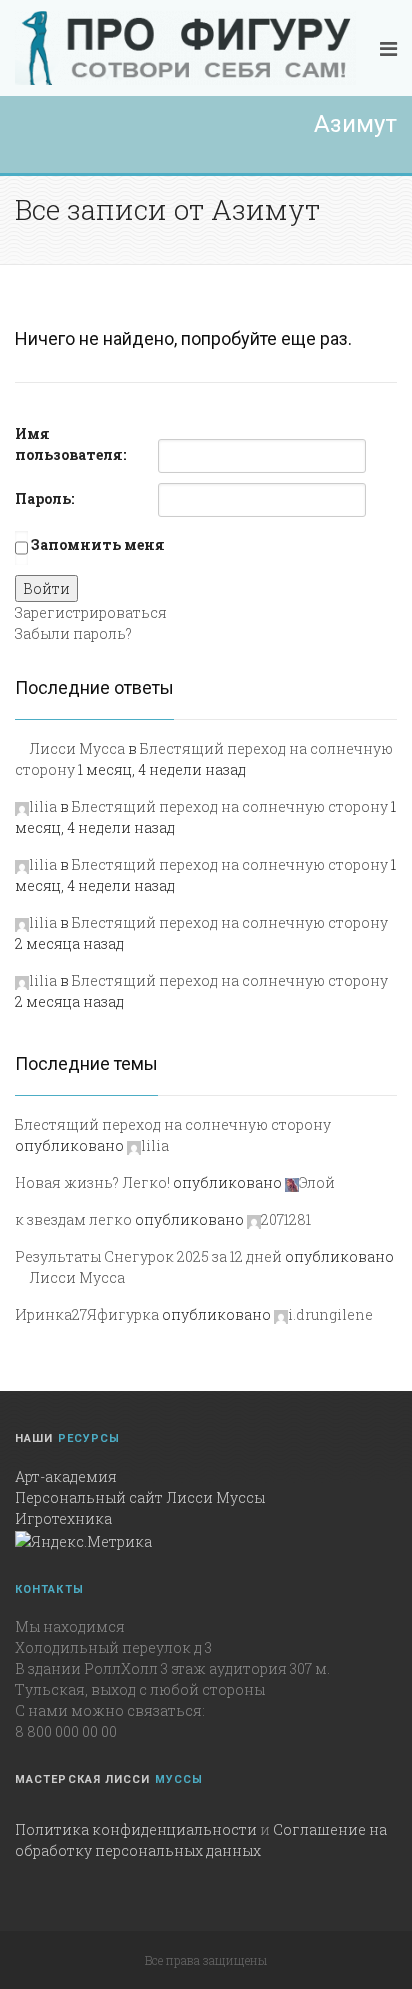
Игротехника (63, 1518)
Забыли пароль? (73, 633)
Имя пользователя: (70, 444)
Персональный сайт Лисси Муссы (140, 1497)
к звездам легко (73, 1219)
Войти (46, 588)
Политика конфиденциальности (136, 1829)
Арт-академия (66, 1476)
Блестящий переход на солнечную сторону (230, 806)
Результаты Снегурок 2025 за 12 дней (148, 1256)
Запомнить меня (98, 544)
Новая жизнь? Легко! (92, 1182)
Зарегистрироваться (91, 612)
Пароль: (44, 498)
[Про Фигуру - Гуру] (185, 48)
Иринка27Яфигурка (87, 1314)
